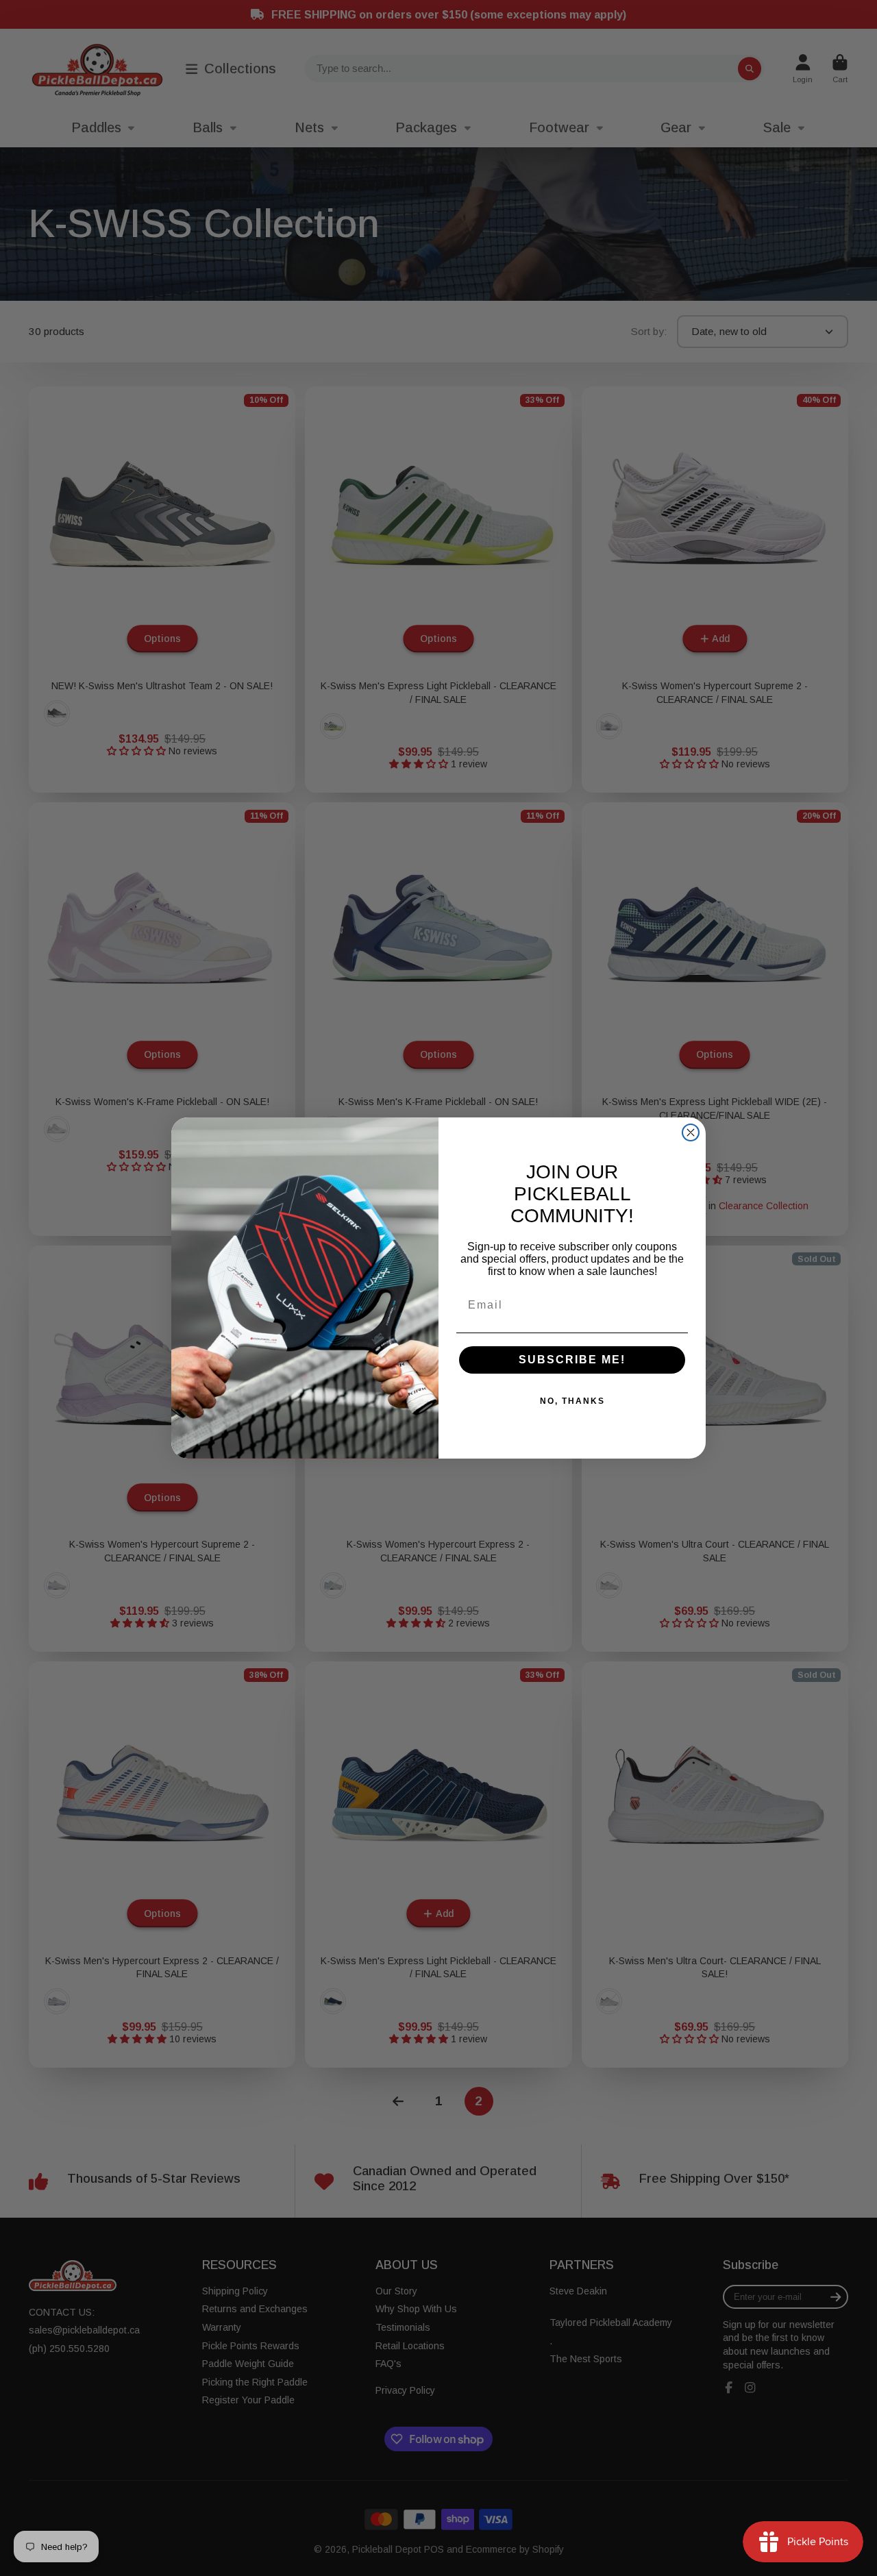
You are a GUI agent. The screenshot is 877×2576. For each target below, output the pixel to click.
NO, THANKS (572, 1401)
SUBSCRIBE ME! (572, 1360)
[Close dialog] (691, 1132)
